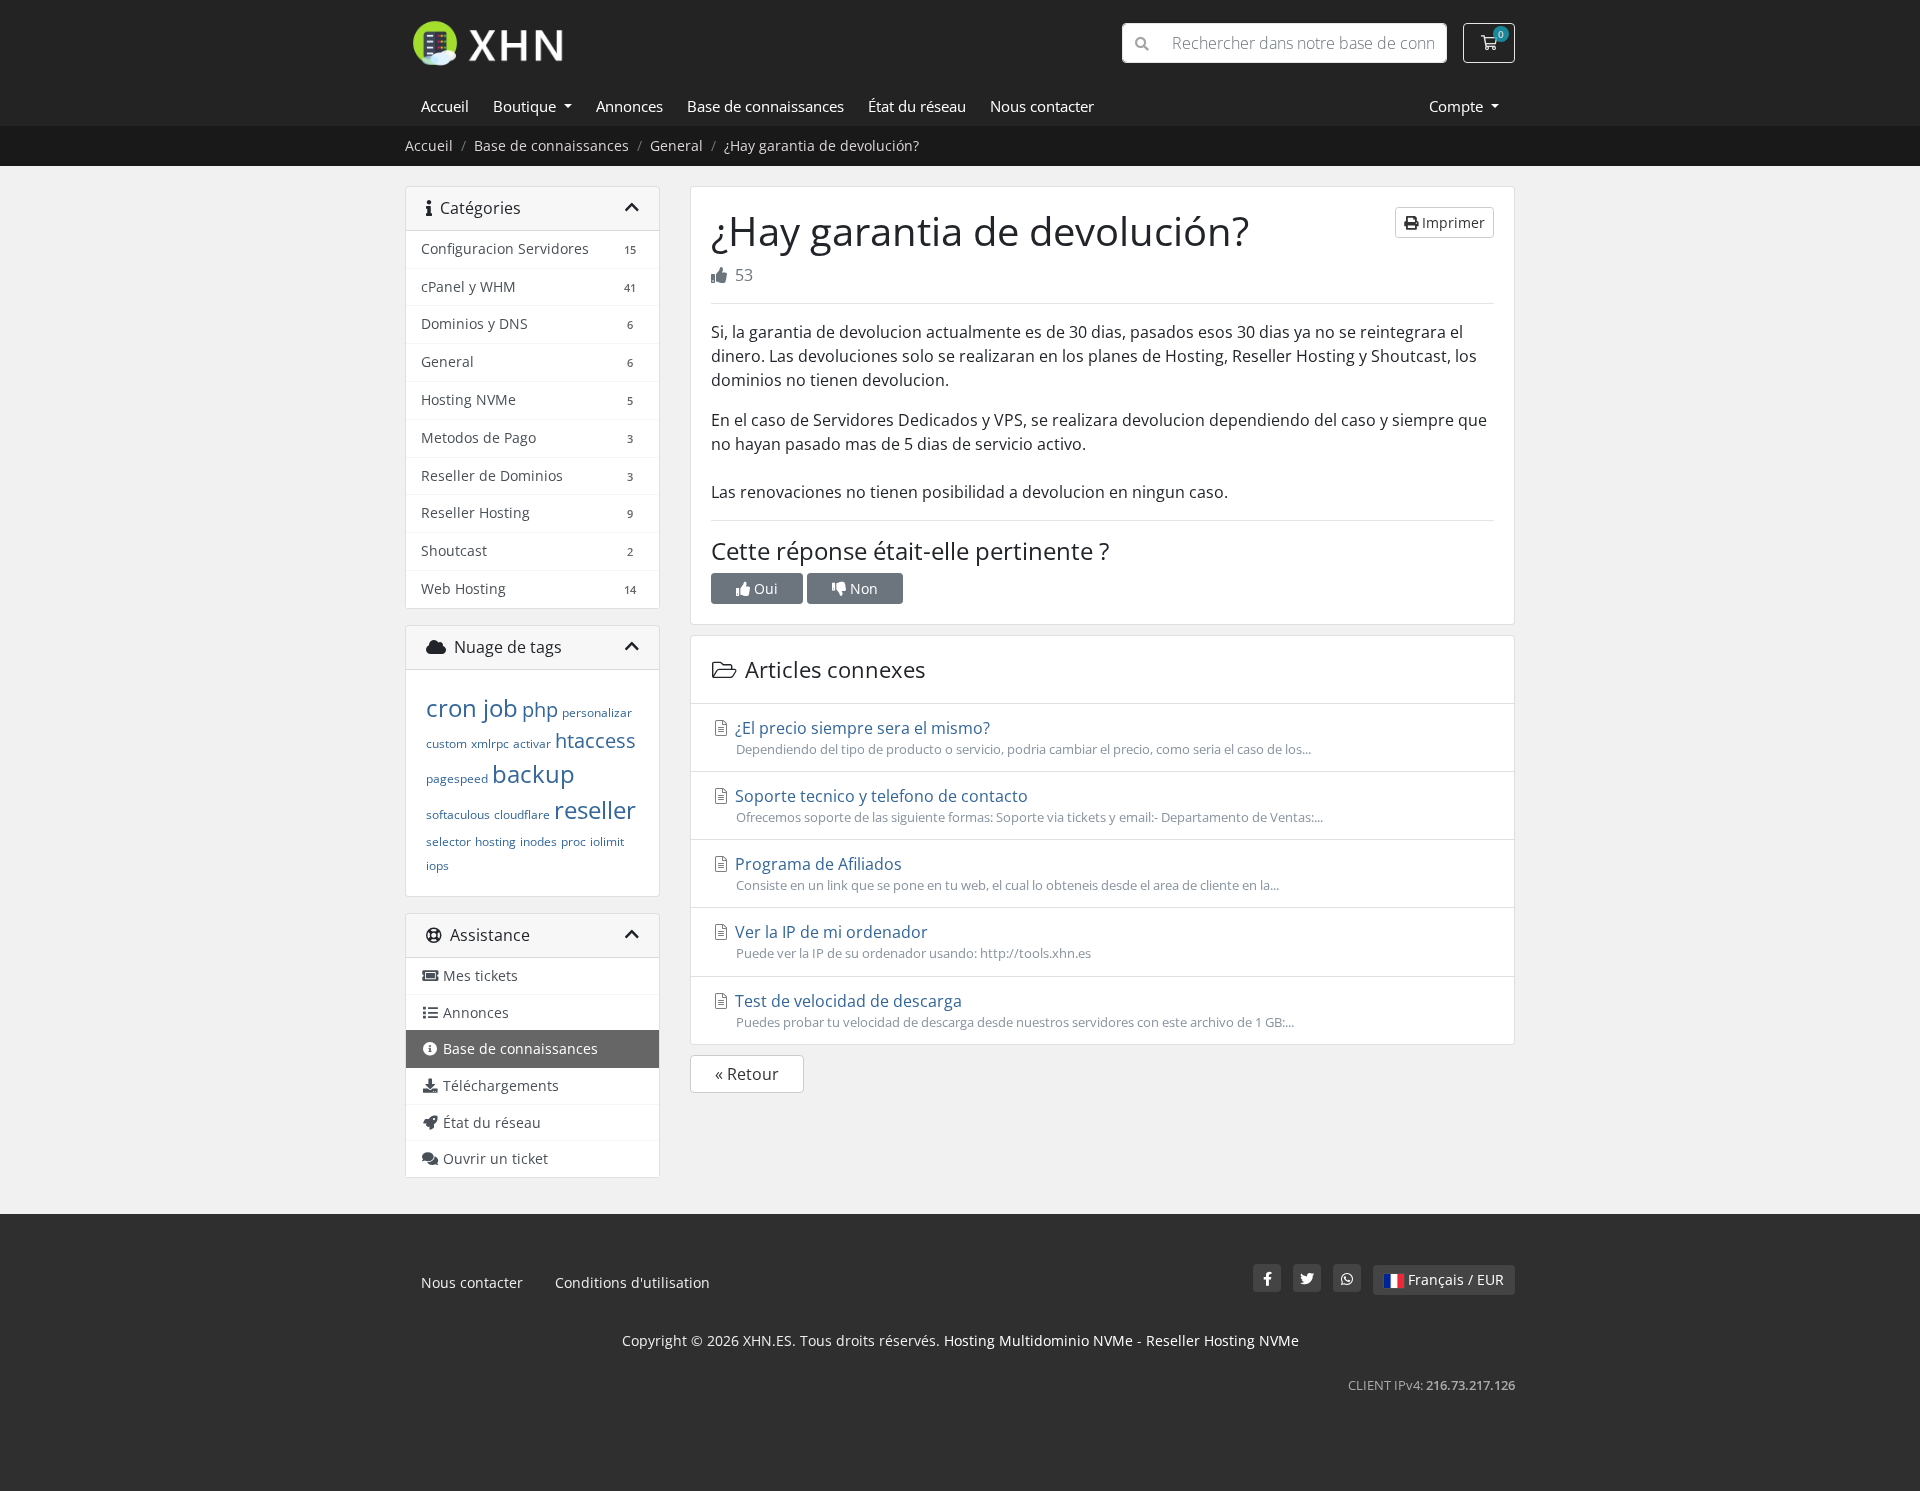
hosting (495, 841)
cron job (472, 707)
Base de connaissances (765, 106)
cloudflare (522, 814)
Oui (764, 588)
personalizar (597, 712)
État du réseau (917, 106)
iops (437, 865)
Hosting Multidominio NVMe (1038, 1340)
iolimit (607, 841)
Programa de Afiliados (1005, 873)
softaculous (458, 814)
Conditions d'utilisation (632, 1282)
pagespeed (457, 778)
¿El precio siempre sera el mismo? (1021, 737)
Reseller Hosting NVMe (1222, 1340)
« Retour (747, 1074)
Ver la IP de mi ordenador (911, 941)
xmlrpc (490, 743)
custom (446, 743)
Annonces (629, 106)
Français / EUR (1454, 1279)
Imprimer (1451, 222)
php (540, 709)
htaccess (595, 740)
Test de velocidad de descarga (1012, 1010)
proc (573, 841)
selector (448, 841)
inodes (538, 841)
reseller (595, 809)
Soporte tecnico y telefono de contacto (1027, 805)
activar (532, 743)
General (676, 145)
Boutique (526, 106)
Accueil (445, 106)
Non (862, 588)
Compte (1458, 106)
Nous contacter (1042, 106)
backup (533, 773)
